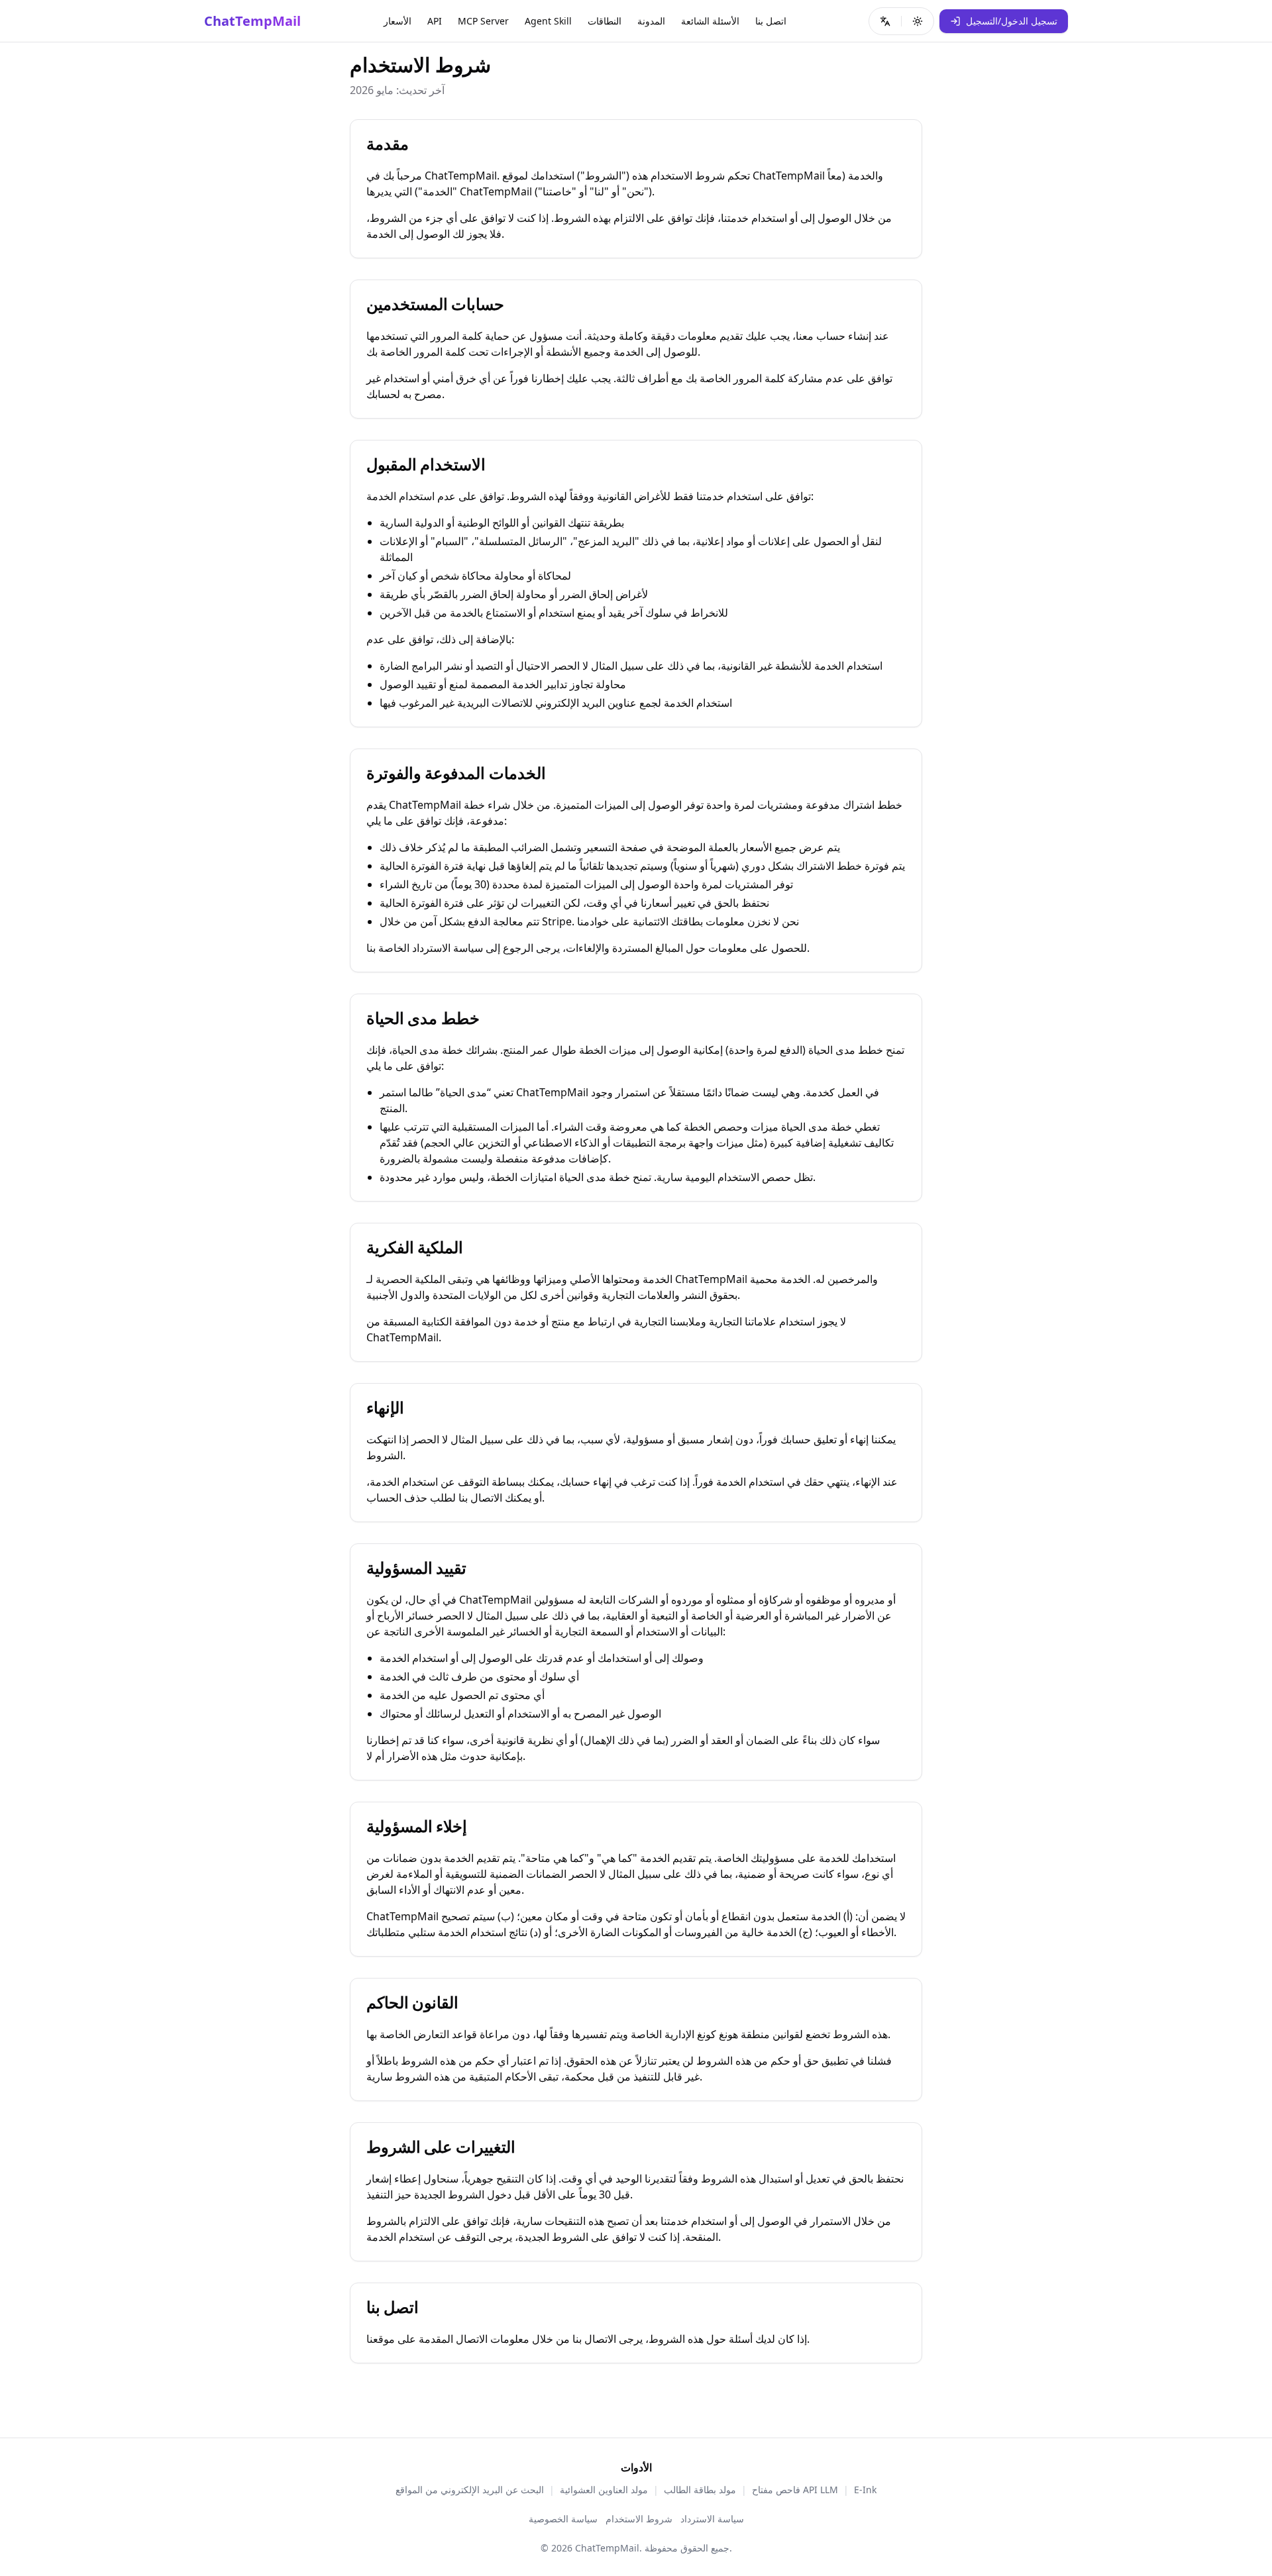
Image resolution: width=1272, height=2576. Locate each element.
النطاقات (605, 21)
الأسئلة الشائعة (710, 21)
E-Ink (865, 2490)
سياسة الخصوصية (563, 2519)
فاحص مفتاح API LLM (795, 2490)
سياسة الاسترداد (712, 2519)
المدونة (651, 21)
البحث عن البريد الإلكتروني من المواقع (470, 2490)
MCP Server (483, 21)
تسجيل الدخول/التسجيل (1012, 21)
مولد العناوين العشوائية (604, 2490)
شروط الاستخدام (639, 2519)
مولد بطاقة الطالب (700, 2490)
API (435, 21)
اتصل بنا (771, 21)
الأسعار (397, 21)
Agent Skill (548, 21)
